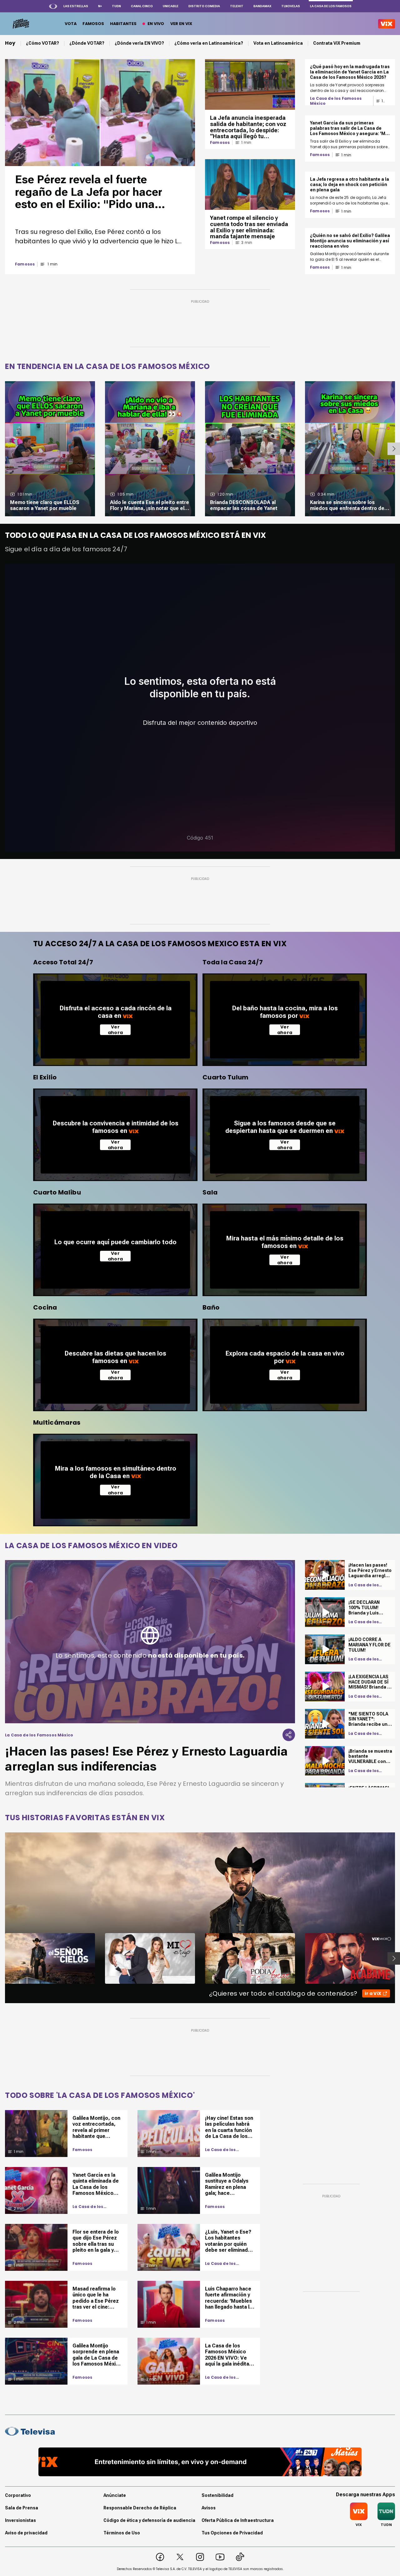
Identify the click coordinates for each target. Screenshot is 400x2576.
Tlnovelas (291, 6)
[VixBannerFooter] (200, 2462)
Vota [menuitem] (71, 24)
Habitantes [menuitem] (123, 24)
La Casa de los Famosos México (336, 101)
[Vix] (387, 24)
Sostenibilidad (217, 2495)
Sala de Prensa (22, 2508)
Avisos (209, 2508)
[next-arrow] (394, 449)
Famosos (25, 264)
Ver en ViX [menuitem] (181, 24)
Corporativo (18, 2495)
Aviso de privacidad (26, 2533)
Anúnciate (115, 2495)
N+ (100, 6)
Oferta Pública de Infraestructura (238, 2520)
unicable (171, 6)
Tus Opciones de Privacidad (232, 2533)
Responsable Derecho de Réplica (140, 2508)
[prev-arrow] (1, 1958)
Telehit (237, 6)
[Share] (289, 1735)
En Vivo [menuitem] (156, 24)
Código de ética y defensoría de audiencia (149, 2520)
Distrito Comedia (204, 6)
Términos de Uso (122, 2533)
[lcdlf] (20, 24)
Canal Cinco (142, 6)
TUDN (116, 6)
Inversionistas (20, 2520)
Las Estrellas (76, 6)
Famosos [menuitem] (93, 24)
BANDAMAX (262, 6)
